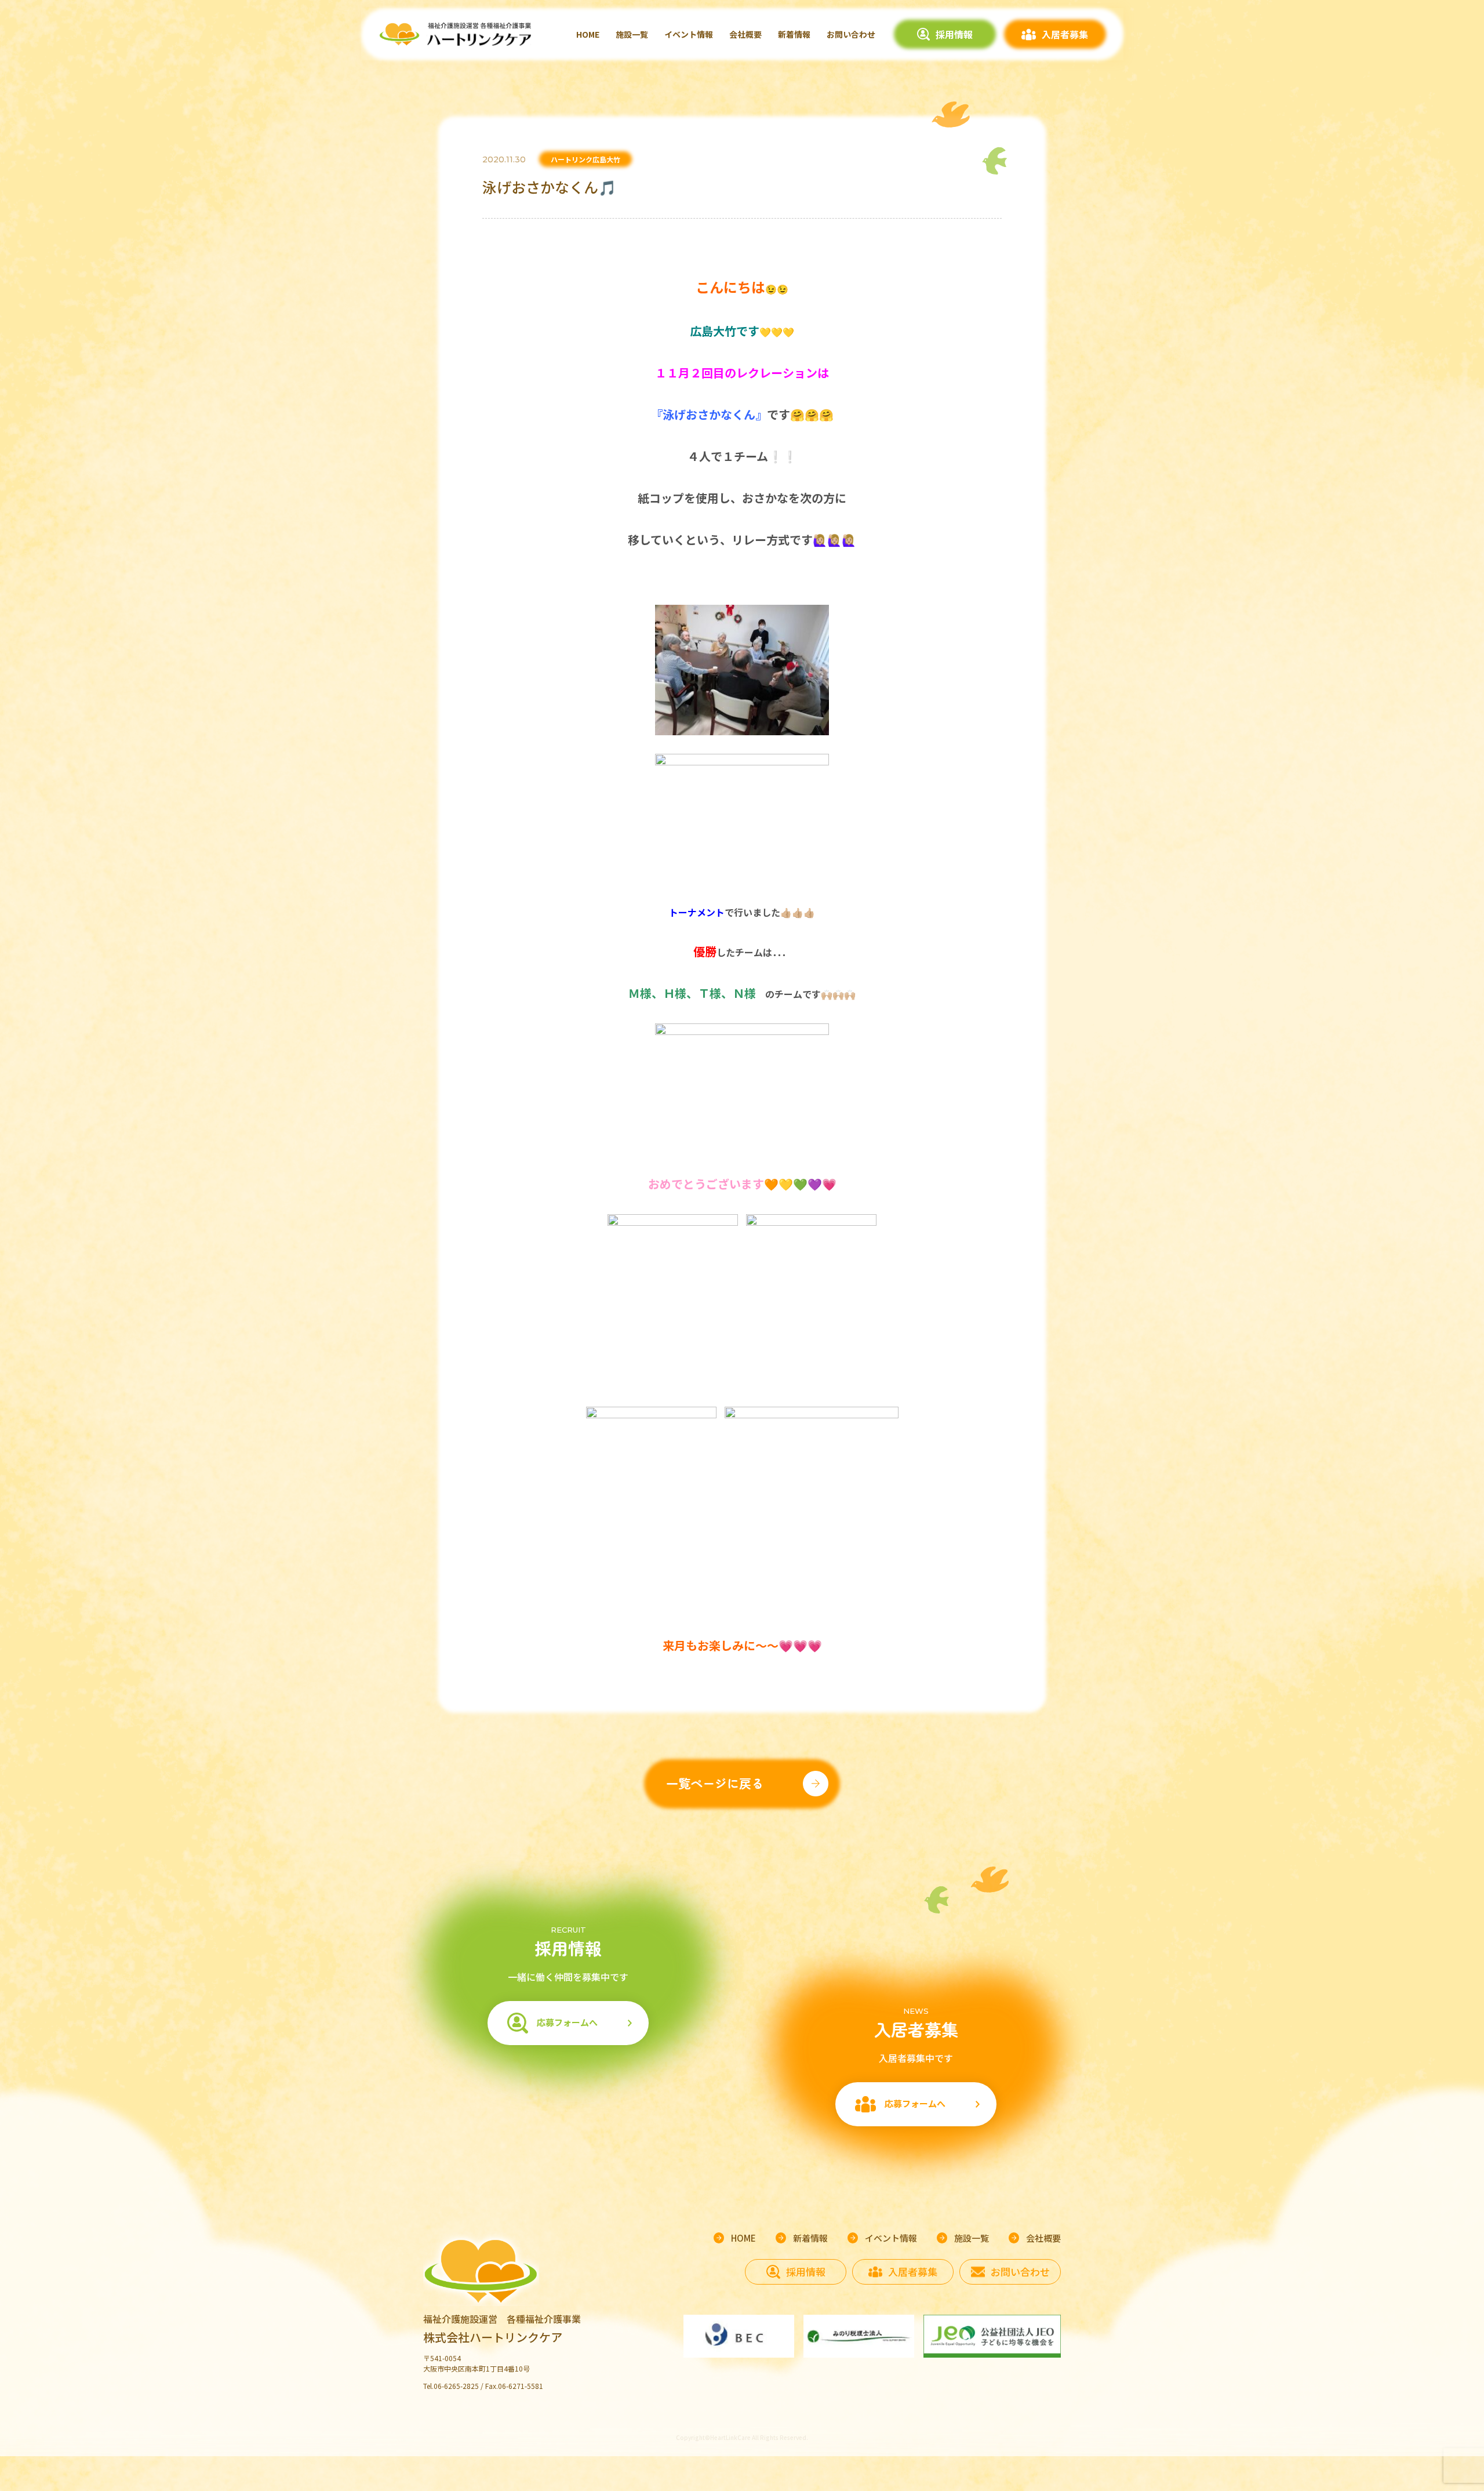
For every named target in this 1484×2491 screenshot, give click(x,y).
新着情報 (794, 34)
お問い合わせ (851, 34)
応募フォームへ (567, 2022)
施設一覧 (632, 34)
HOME (588, 34)
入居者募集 (1065, 34)
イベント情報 (689, 34)
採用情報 (954, 34)
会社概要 (745, 34)
